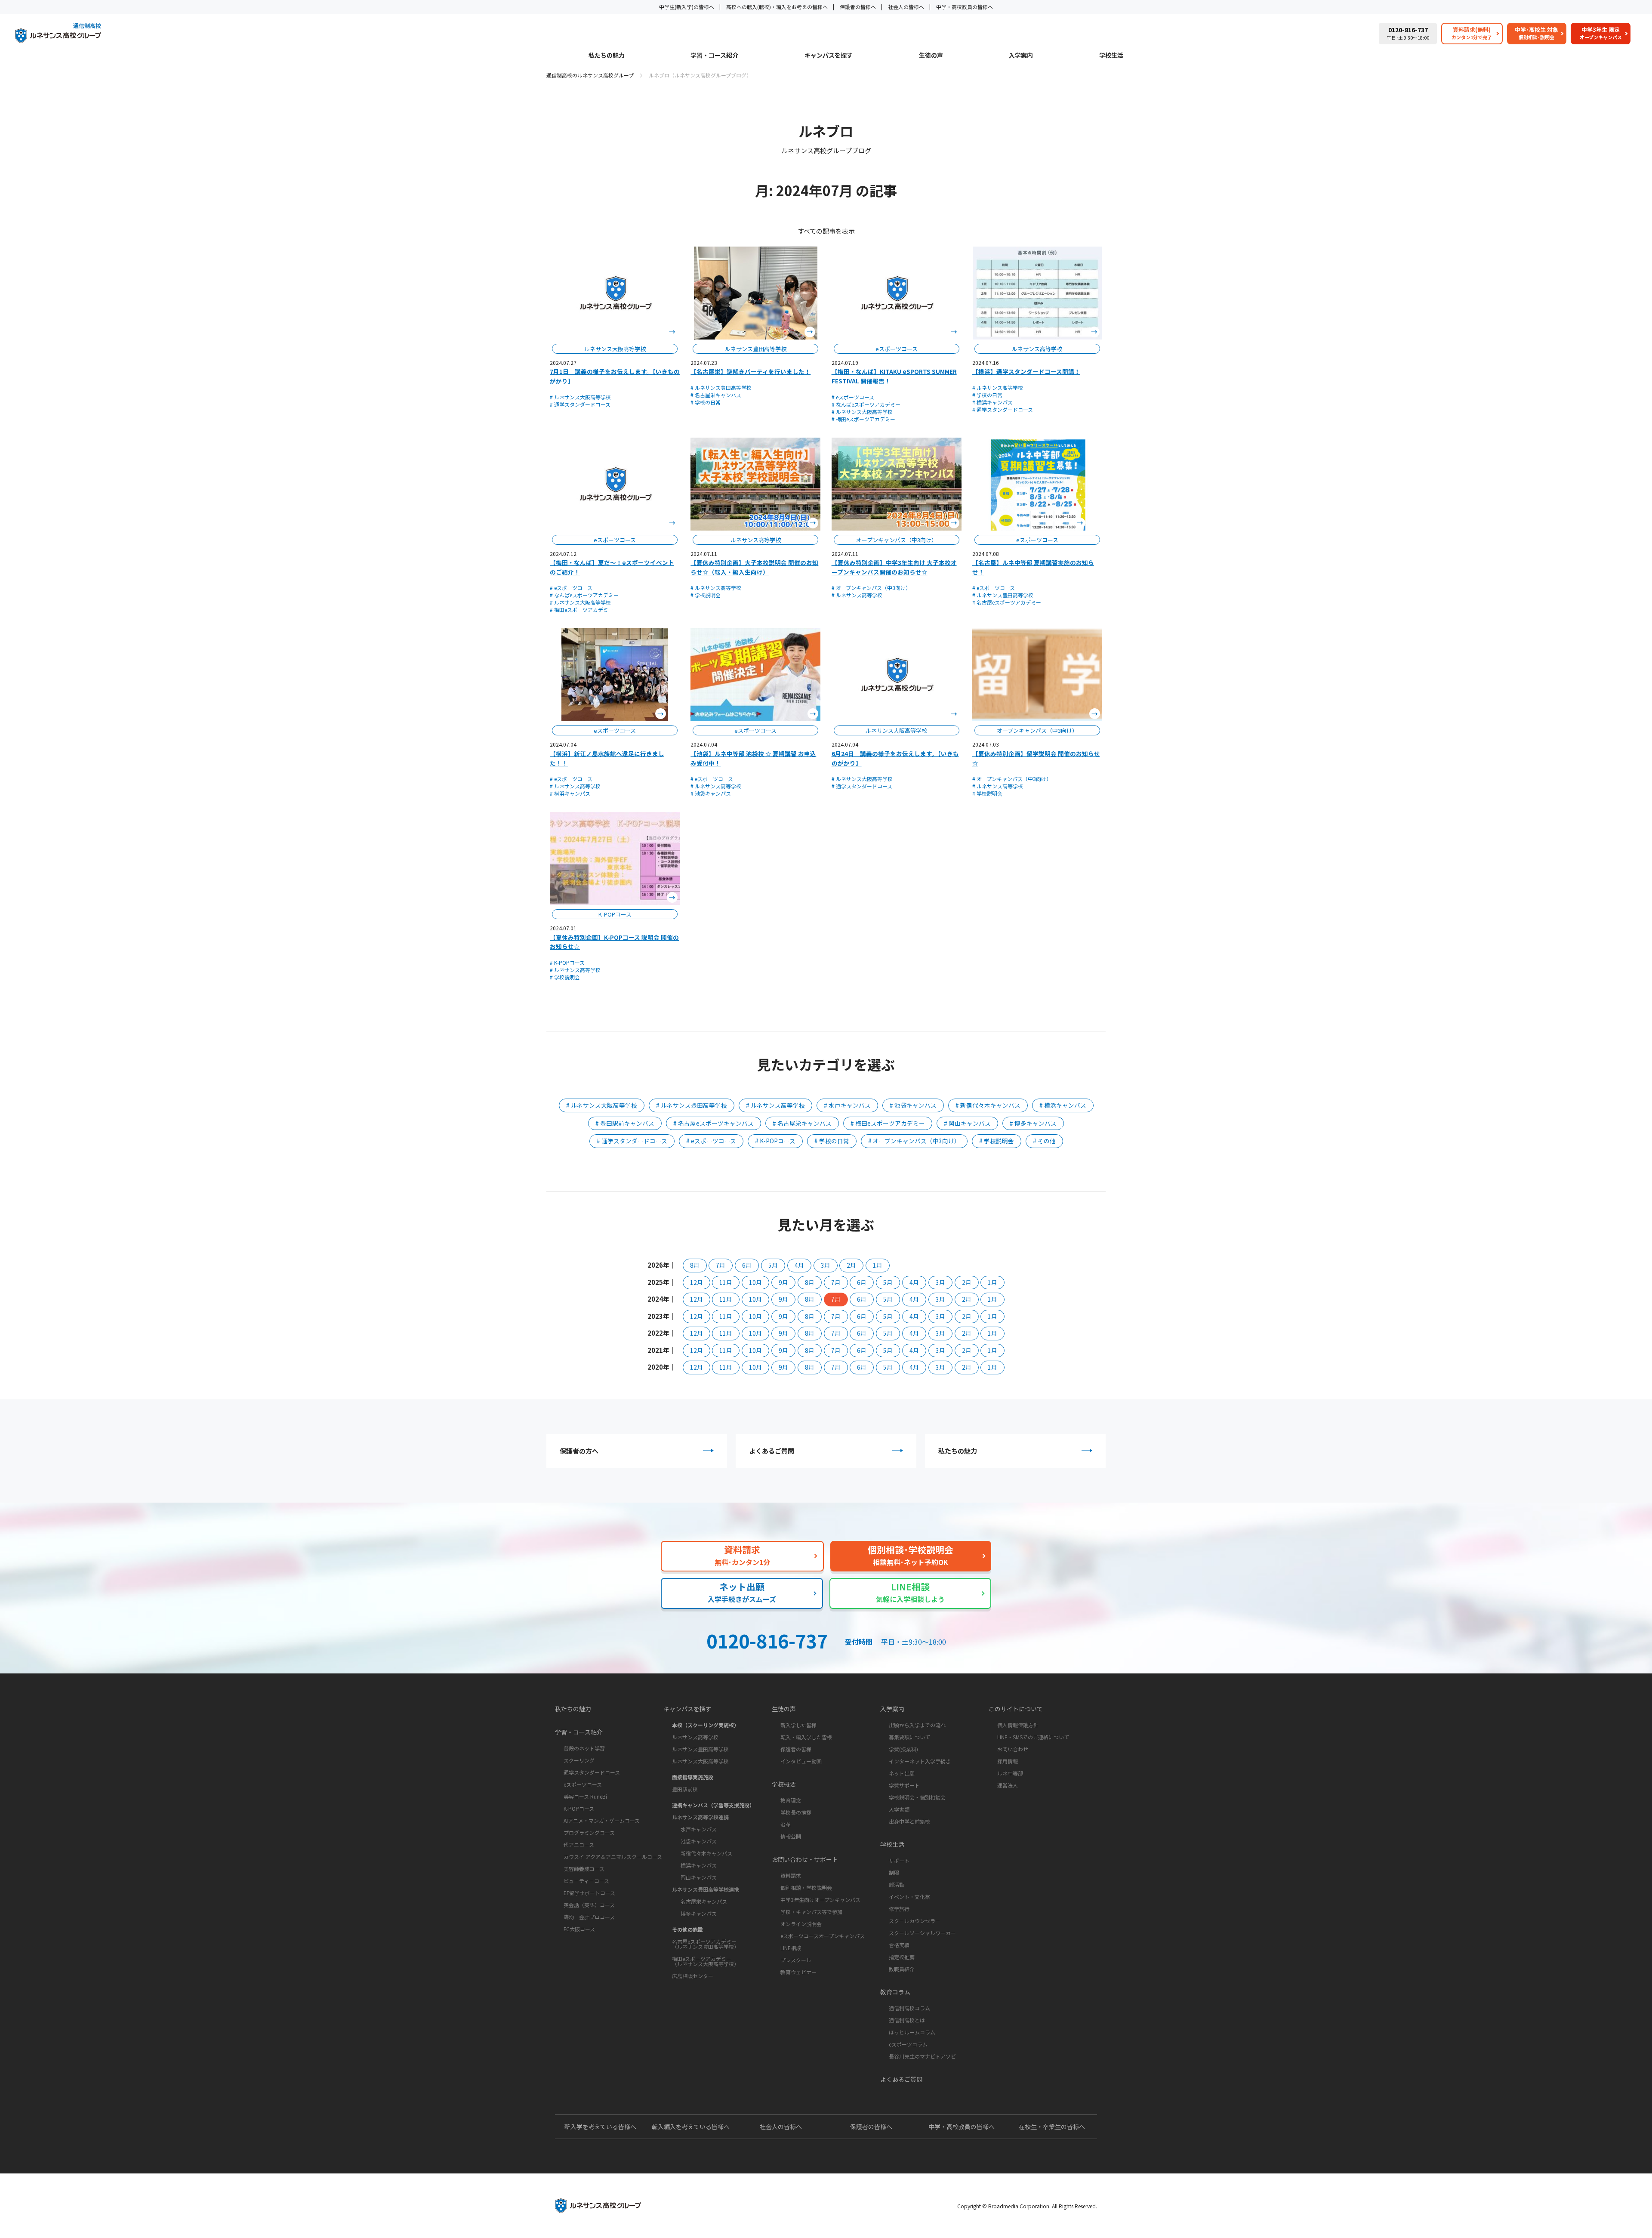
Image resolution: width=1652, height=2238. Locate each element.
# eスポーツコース (853, 397)
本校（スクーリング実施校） (706, 1725)
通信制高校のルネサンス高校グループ (590, 75)
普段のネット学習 (584, 1748)
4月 (799, 1265)
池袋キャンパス (699, 1841)
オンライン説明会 (801, 1924)
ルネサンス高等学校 (695, 1737)
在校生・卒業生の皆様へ (1052, 2127)
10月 (755, 1282)
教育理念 (791, 1800)
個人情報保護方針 (1018, 1725)
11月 (726, 1282)
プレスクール (796, 1960)
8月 (695, 1265)
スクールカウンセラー (915, 1921)
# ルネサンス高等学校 (998, 387)
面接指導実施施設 (693, 1777)
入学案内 (1021, 56)
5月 (773, 1265)
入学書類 (899, 1809)
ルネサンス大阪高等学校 (700, 1761)
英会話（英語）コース (589, 1905)
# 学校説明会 (706, 595)
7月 (721, 1265)
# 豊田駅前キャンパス (625, 1123)
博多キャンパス (699, 1913)
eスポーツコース (583, 1784)
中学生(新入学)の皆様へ (687, 7)
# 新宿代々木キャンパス (988, 1105)
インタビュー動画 (801, 1761)
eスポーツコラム (908, 2044)
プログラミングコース (589, 1832)
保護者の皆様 (796, 1749)
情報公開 (791, 1836)
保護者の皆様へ (858, 7)
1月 (878, 1265)
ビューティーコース (586, 1881)
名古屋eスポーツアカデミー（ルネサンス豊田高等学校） (706, 1944)
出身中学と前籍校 (909, 1821)
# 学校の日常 (706, 402)
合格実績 (899, 1945)
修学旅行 (899, 1909)
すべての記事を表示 (826, 231)
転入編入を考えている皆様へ (691, 2127)
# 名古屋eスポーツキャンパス (714, 1123)
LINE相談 (791, 1948)
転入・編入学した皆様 (806, 1737)
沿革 (786, 1824)
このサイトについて (1016, 1709)
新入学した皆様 (798, 1725)
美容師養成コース (584, 1869)
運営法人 (1008, 1785)
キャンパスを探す (829, 56)
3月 (826, 1265)
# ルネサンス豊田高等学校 (721, 387)
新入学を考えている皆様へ (600, 2127)
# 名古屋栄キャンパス (716, 395)
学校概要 (784, 1784)
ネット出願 (902, 1773)
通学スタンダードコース (592, 1772)
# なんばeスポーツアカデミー (866, 404)
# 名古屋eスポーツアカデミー (1007, 602)
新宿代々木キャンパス (706, 1853)
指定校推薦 (902, 1957)
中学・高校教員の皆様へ (965, 7)
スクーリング (579, 1760)
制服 (894, 1872)
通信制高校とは (907, 2020)
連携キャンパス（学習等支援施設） (713, 1805)
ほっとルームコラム (912, 2032)
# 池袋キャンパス (711, 793)
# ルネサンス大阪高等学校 (580, 397)
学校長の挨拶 (796, 1812)
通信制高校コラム (909, 2008)
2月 (851, 1265)
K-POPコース (579, 1808)
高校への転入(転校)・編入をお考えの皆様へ (777, 7)
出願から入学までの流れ (917, 1725)
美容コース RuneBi (585, 1796)
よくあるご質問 (772, 1451)
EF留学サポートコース (589, 1893)
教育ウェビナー (798, 1972)
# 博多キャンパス (1033, 1123)
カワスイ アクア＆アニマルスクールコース (613, 1857)
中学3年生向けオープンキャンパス (820, 1900)
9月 (783, 1282)
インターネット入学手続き (920, 1761)
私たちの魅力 (607, 56)
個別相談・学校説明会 (806, 1888)
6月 (747, 1265)
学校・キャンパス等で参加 (811, 1912)
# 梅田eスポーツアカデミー (863, 419)
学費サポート (904, 1785)
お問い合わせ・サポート (805, 1859)
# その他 (1044, 1141)
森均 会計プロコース (589, 1917)
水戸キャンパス (699, 1829)
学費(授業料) (903, 1749)
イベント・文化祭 (909, 1897)
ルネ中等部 (1010, 1773)
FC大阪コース (579, 1929)
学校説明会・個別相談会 (917, 1797)
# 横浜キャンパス (992, 402)
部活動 (897, 1885)
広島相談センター (693, 1976)
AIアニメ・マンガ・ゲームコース (602, 1820)
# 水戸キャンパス (847, 1105)
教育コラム (895, 1992)
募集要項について (909, 1737)
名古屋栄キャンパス (704, 1901)
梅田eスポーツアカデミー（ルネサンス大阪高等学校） (706, 1961)
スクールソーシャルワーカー (922, 1933)
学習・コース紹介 (714, 56)
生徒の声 (931, 56)
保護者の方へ (579, 1451)
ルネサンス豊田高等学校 (700, 1749)
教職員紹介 (902, 1969)
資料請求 (791, 1875)
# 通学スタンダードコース (580, 404)
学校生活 (1111, 56)
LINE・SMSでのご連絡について (1033, 1737)
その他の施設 (687, 1929)
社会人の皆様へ (906, 7)
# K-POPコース (567, 962)
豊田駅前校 (685, 1789)
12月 (697, 1282)
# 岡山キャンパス (967, 1123)
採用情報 (1008, 1761)
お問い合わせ (1013, 1749)
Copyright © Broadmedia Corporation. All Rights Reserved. (1027, 2206)
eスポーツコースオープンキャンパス (823, 1936)
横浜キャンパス (699, 1865)
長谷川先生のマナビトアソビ (922, 2056)
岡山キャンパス (699, 1877)
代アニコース (579, 1844)
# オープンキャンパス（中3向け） (871, 588)
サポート (899, 1860)
